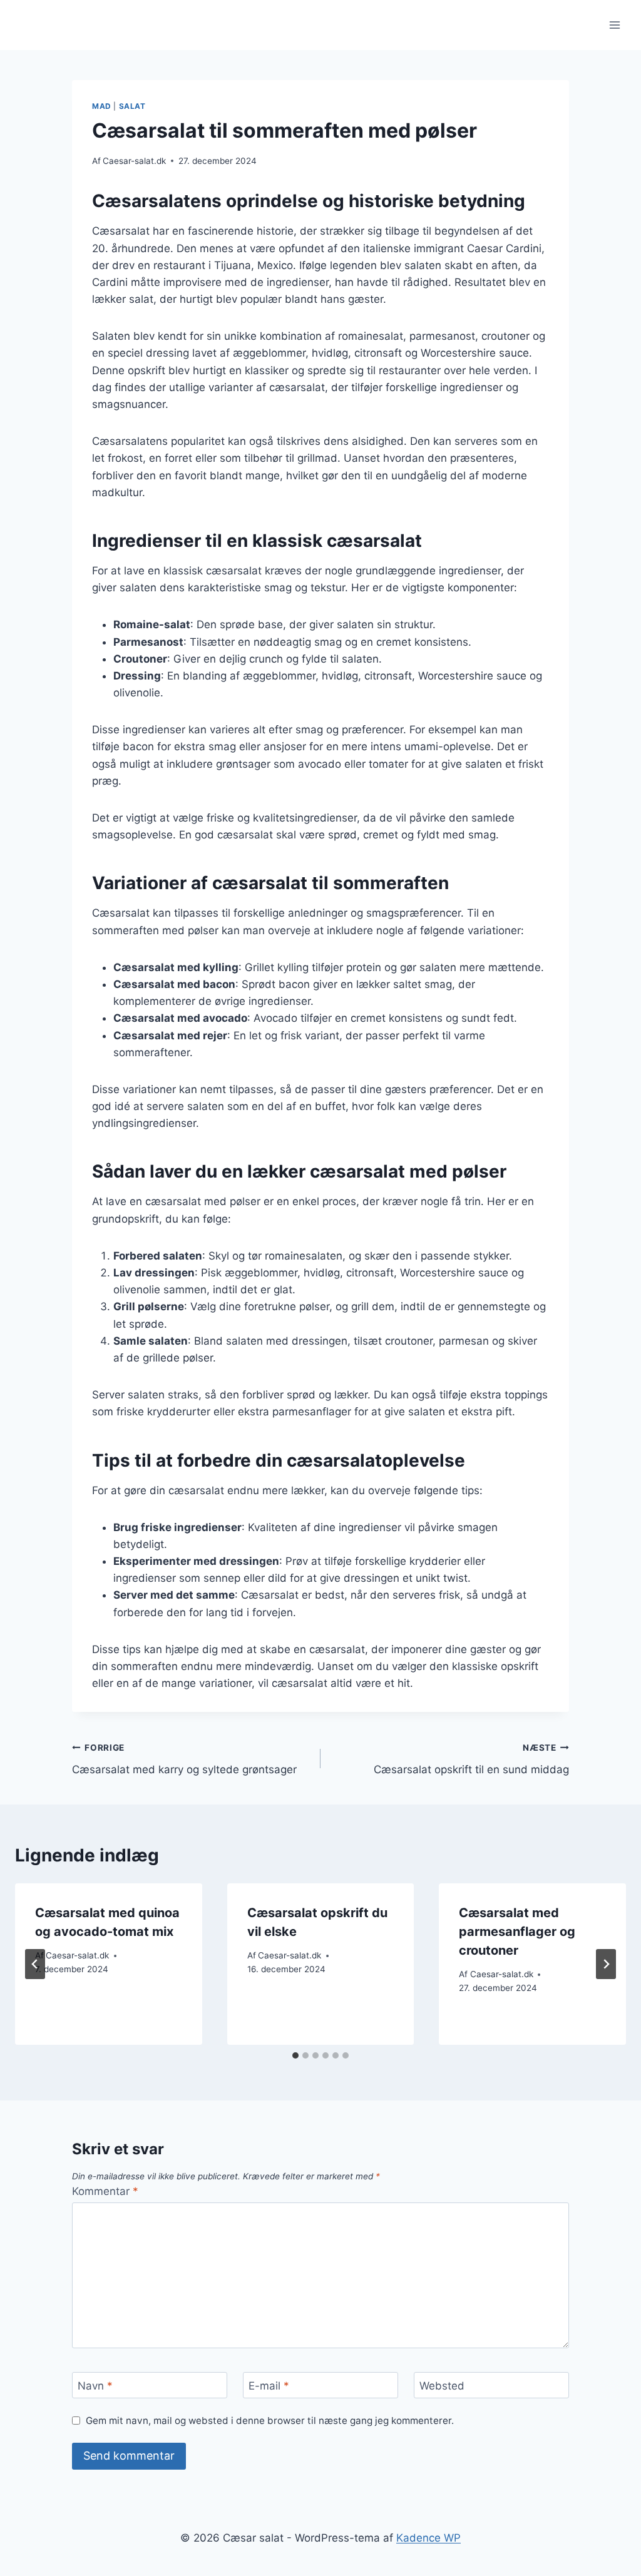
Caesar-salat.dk (134, 161)
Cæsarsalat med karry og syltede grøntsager (184, 1759)
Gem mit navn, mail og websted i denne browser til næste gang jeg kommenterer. (270, 2421)
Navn (95, 2386)
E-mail (269, 2386)
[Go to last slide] (35, 1964)
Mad (102, 106)
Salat (132, 106)
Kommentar (105, 2191)
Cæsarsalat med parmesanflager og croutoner (517, 1932)
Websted (442, 2386)
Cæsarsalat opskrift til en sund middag (471, 1759)
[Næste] (606, 1964)
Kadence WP (428, 2538)
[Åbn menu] (614, 25)
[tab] (295, 2055)
